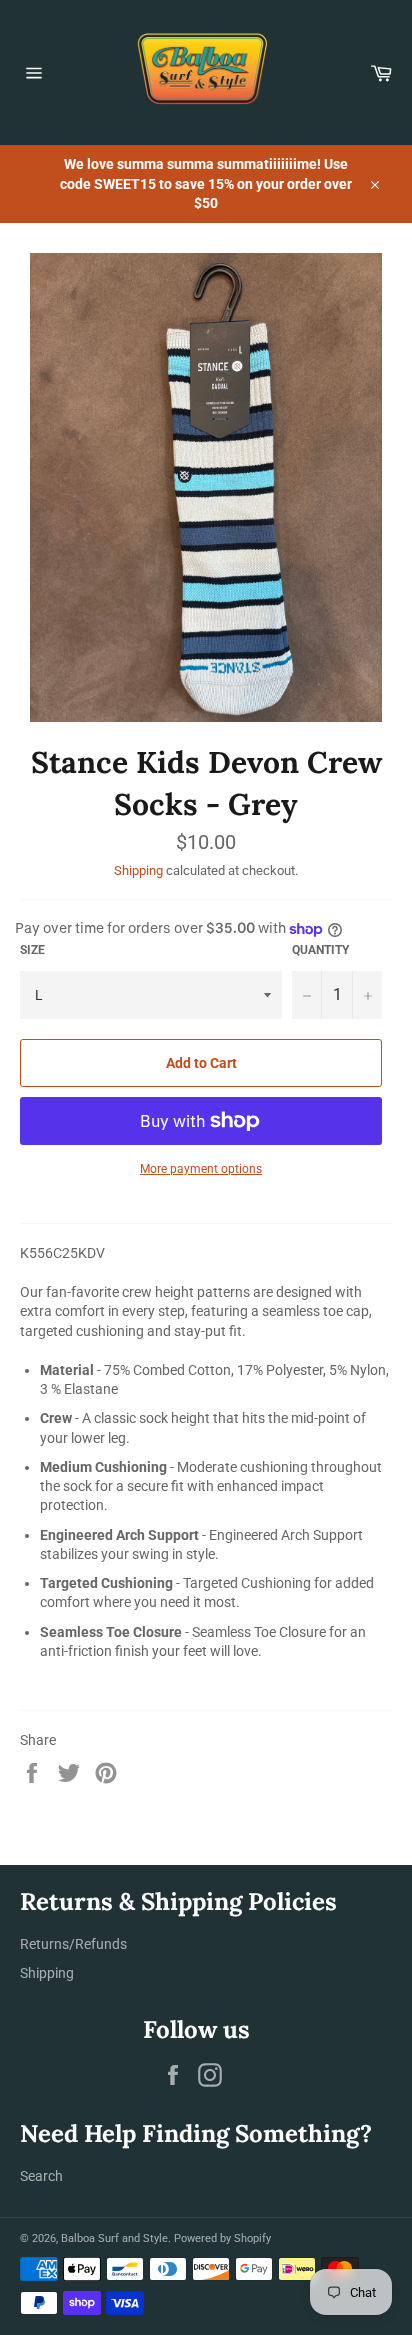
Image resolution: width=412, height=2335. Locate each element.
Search (41, 2176)
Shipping (138, 870)
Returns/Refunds (73, 1944)
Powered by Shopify (222, 2238)
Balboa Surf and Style (114, 2238)
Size (32, 950)
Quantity (320, 950)
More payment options (201, 1169)
